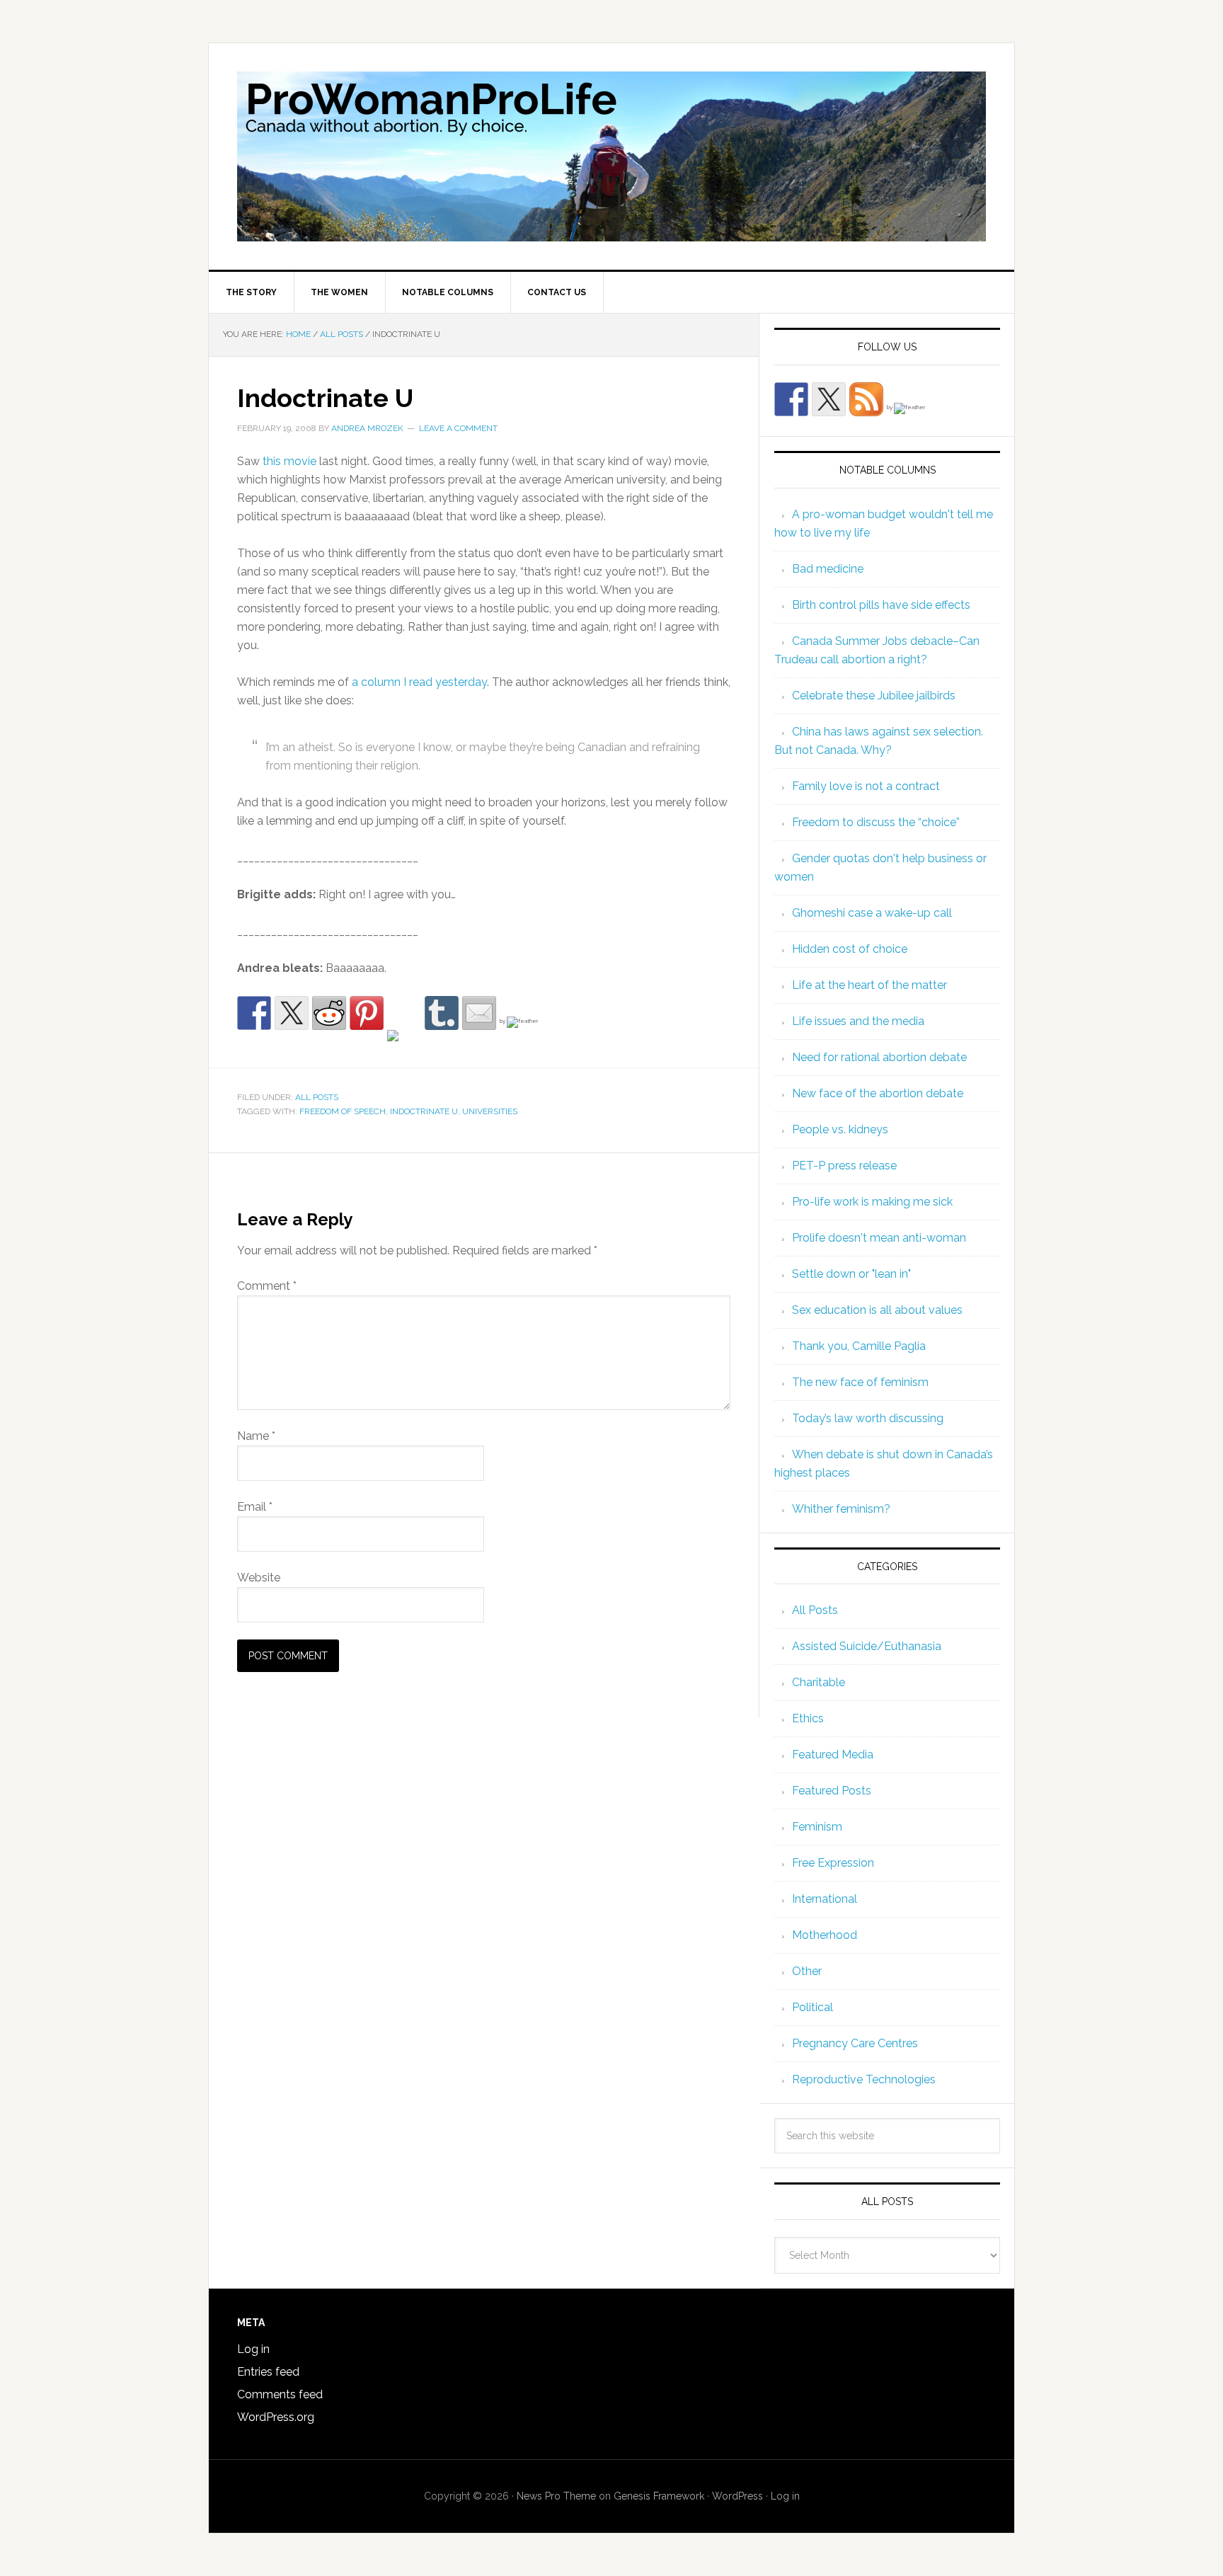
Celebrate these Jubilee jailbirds (874, 695)
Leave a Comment (458, 428)
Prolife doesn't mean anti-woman (879, 1238)
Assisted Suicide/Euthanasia (867, 1646)
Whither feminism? (841, 1509)
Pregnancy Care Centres (855, 2043)
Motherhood (825, 1935)
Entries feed (268, 2372)
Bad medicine (828, 569)
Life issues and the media (858, 1021)
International (825, 1899)
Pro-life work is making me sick (872, 1202)
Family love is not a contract (866, 786)
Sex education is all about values (877, 1310)
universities (490, 1111)
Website (259, 1578)
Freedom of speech (343, 1111)
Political (813, 2007)
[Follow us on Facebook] (791, 399)
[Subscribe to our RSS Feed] (866, 399)
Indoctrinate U (424, 1111)
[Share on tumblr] (442, 1013)
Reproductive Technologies (864, 2079)
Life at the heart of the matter (869, 985)
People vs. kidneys (840, 1129)
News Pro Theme (556, 2496)
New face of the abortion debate (878, 1093)
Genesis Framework (659, 2496)
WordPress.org (276, 2417)
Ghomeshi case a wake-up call (872, 913)
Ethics (808, 1718)
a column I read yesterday (419, 682)
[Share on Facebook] (254, 1013)
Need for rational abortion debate (879, 1057)
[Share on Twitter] (292, 1013)
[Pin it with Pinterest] (367, 1013)
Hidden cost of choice (850, 949)
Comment (267, 1286)
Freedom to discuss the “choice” (876, 822)
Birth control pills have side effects (881, 605)
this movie (289, 461)
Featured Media (833, 1754)
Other (807, 1971)
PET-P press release (844, 1166)
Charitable (819, 1682)
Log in (253, 2349)
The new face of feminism (860, 1382)
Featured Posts (832, 1791)
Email (255, 1507)
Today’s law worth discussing (868, 1418)
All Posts (317, 1097)
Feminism (817, 1827)
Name (256, 1436)
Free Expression (833, 1863)
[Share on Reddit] (329, 1013)
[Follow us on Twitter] (829, 399)
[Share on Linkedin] (404, 1047)
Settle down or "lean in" (851, 1274)
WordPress (737, 2496)
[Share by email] (479, 1013)
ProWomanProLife (611, 156)
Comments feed (280, 2394)
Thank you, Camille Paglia (859, 1346)
